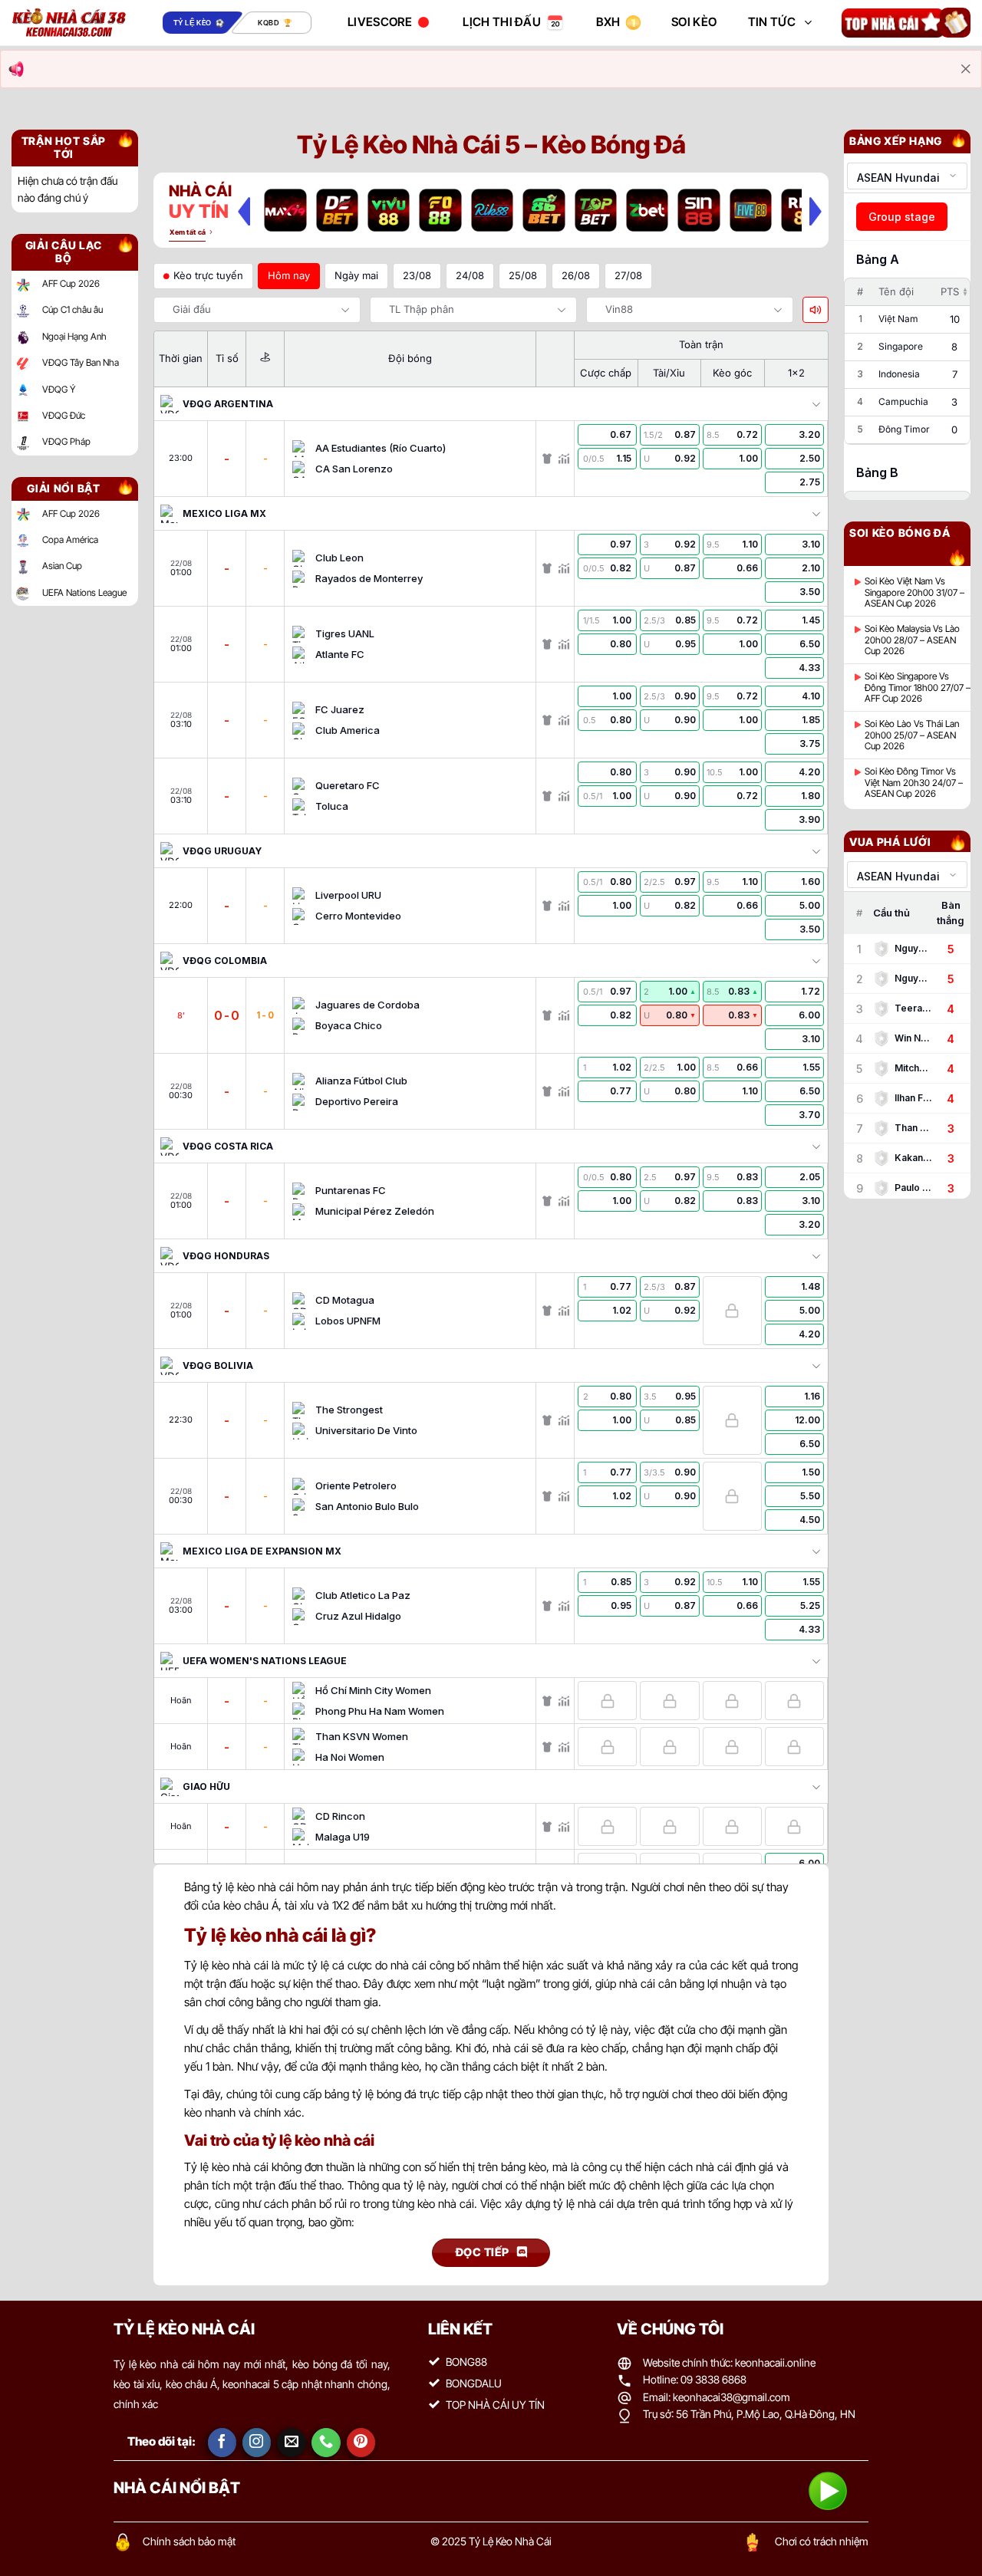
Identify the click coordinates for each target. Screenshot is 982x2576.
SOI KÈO (694, 22)
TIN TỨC (772, 22)
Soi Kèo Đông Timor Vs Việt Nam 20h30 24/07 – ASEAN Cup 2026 (914, 783)
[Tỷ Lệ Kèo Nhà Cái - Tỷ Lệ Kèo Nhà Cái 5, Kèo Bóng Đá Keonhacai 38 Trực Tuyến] (69, 23)
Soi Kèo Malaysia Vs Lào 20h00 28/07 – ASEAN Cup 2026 (912, 640)
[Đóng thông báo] (966, 69)
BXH (608, 22)
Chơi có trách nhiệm (822, 2541)
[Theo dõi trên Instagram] (257, 2443)
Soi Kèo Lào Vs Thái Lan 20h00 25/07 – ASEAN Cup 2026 (912, 735)
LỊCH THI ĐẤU (502, 22)
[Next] (816, 211)
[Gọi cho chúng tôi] (326, 2443)
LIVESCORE (380, 22)
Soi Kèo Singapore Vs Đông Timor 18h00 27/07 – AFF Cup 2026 (918, 688)
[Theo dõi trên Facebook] (222, 2443)
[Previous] (244, 211)
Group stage (902, 217)
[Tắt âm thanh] (816, 310)
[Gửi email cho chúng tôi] (292, 2443)
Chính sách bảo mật (189, 2541)
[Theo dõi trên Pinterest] (361, 2443)
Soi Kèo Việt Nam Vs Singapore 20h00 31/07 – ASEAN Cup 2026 (914, 592)
